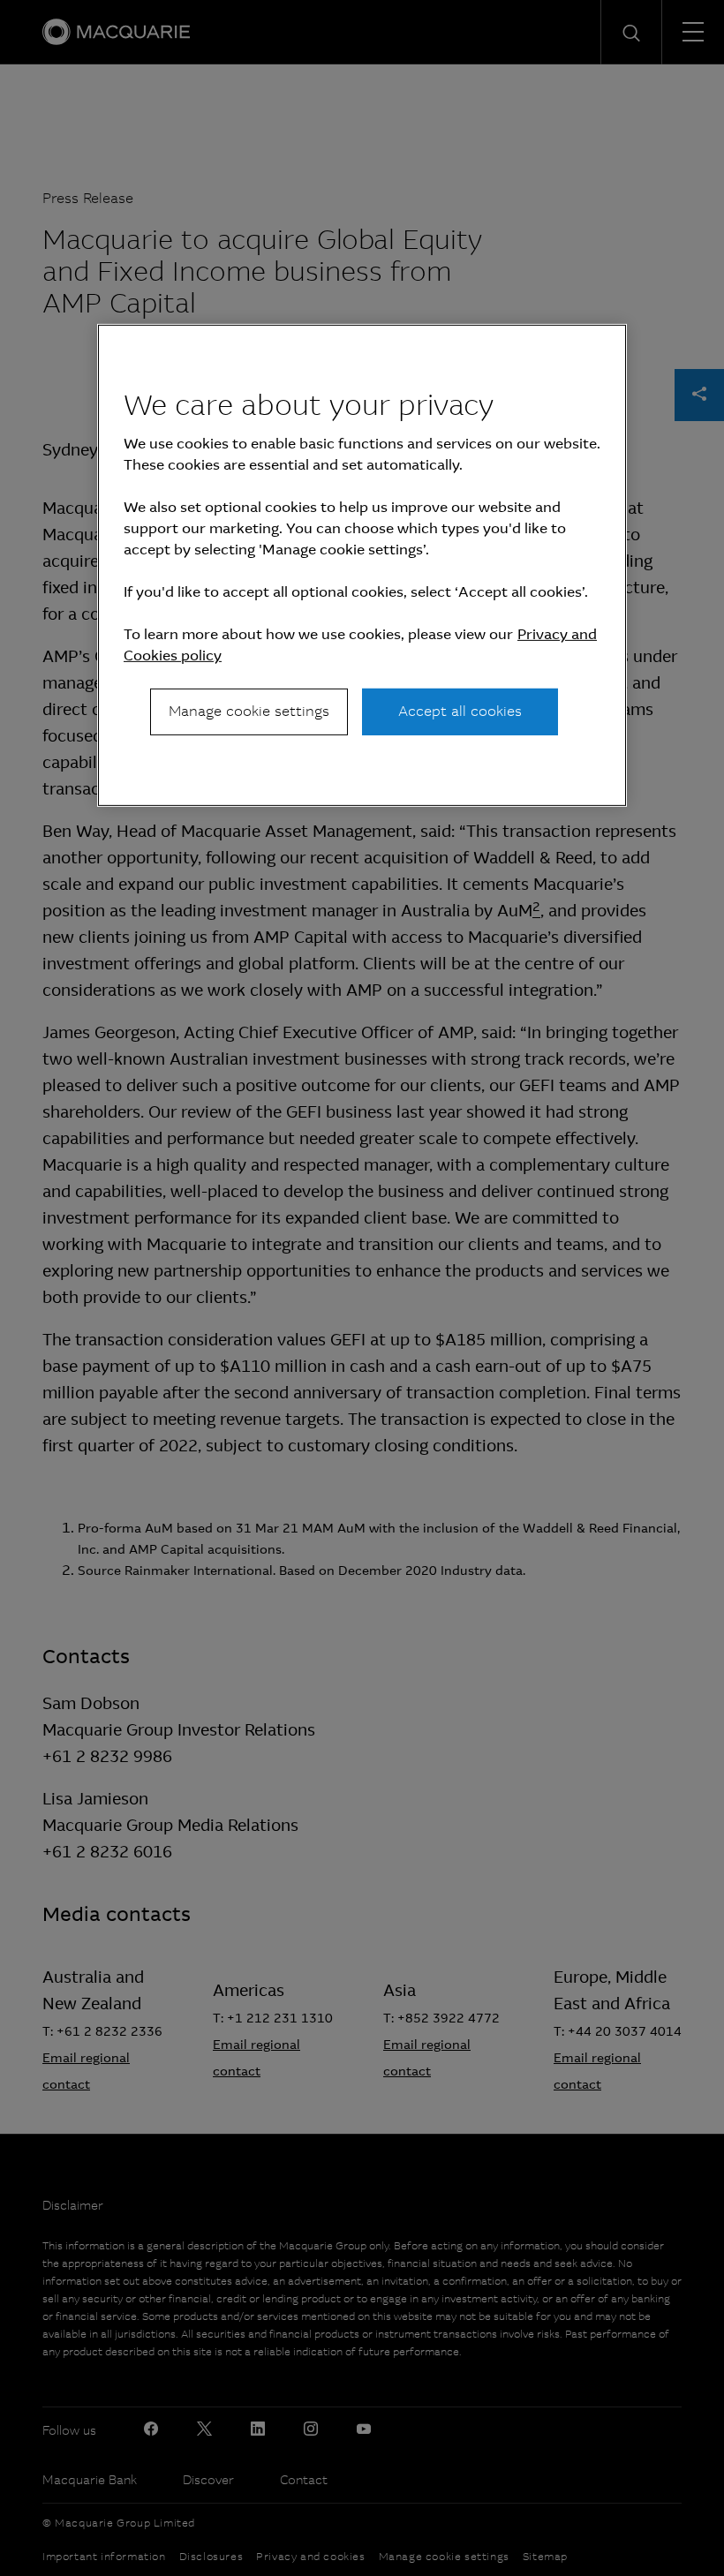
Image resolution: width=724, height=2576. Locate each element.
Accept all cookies (460, 711)
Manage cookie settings (249, 711)
